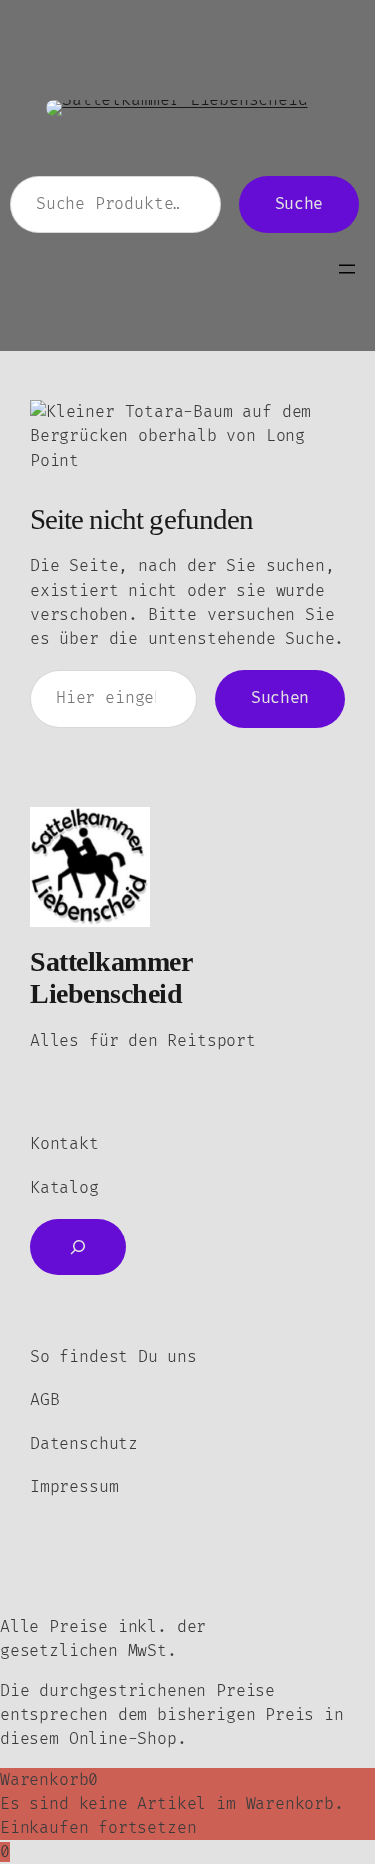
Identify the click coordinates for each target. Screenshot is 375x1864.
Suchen (280, 698)
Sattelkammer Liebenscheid (110, 977)
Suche (299, 204)
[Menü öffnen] (347, 269)
